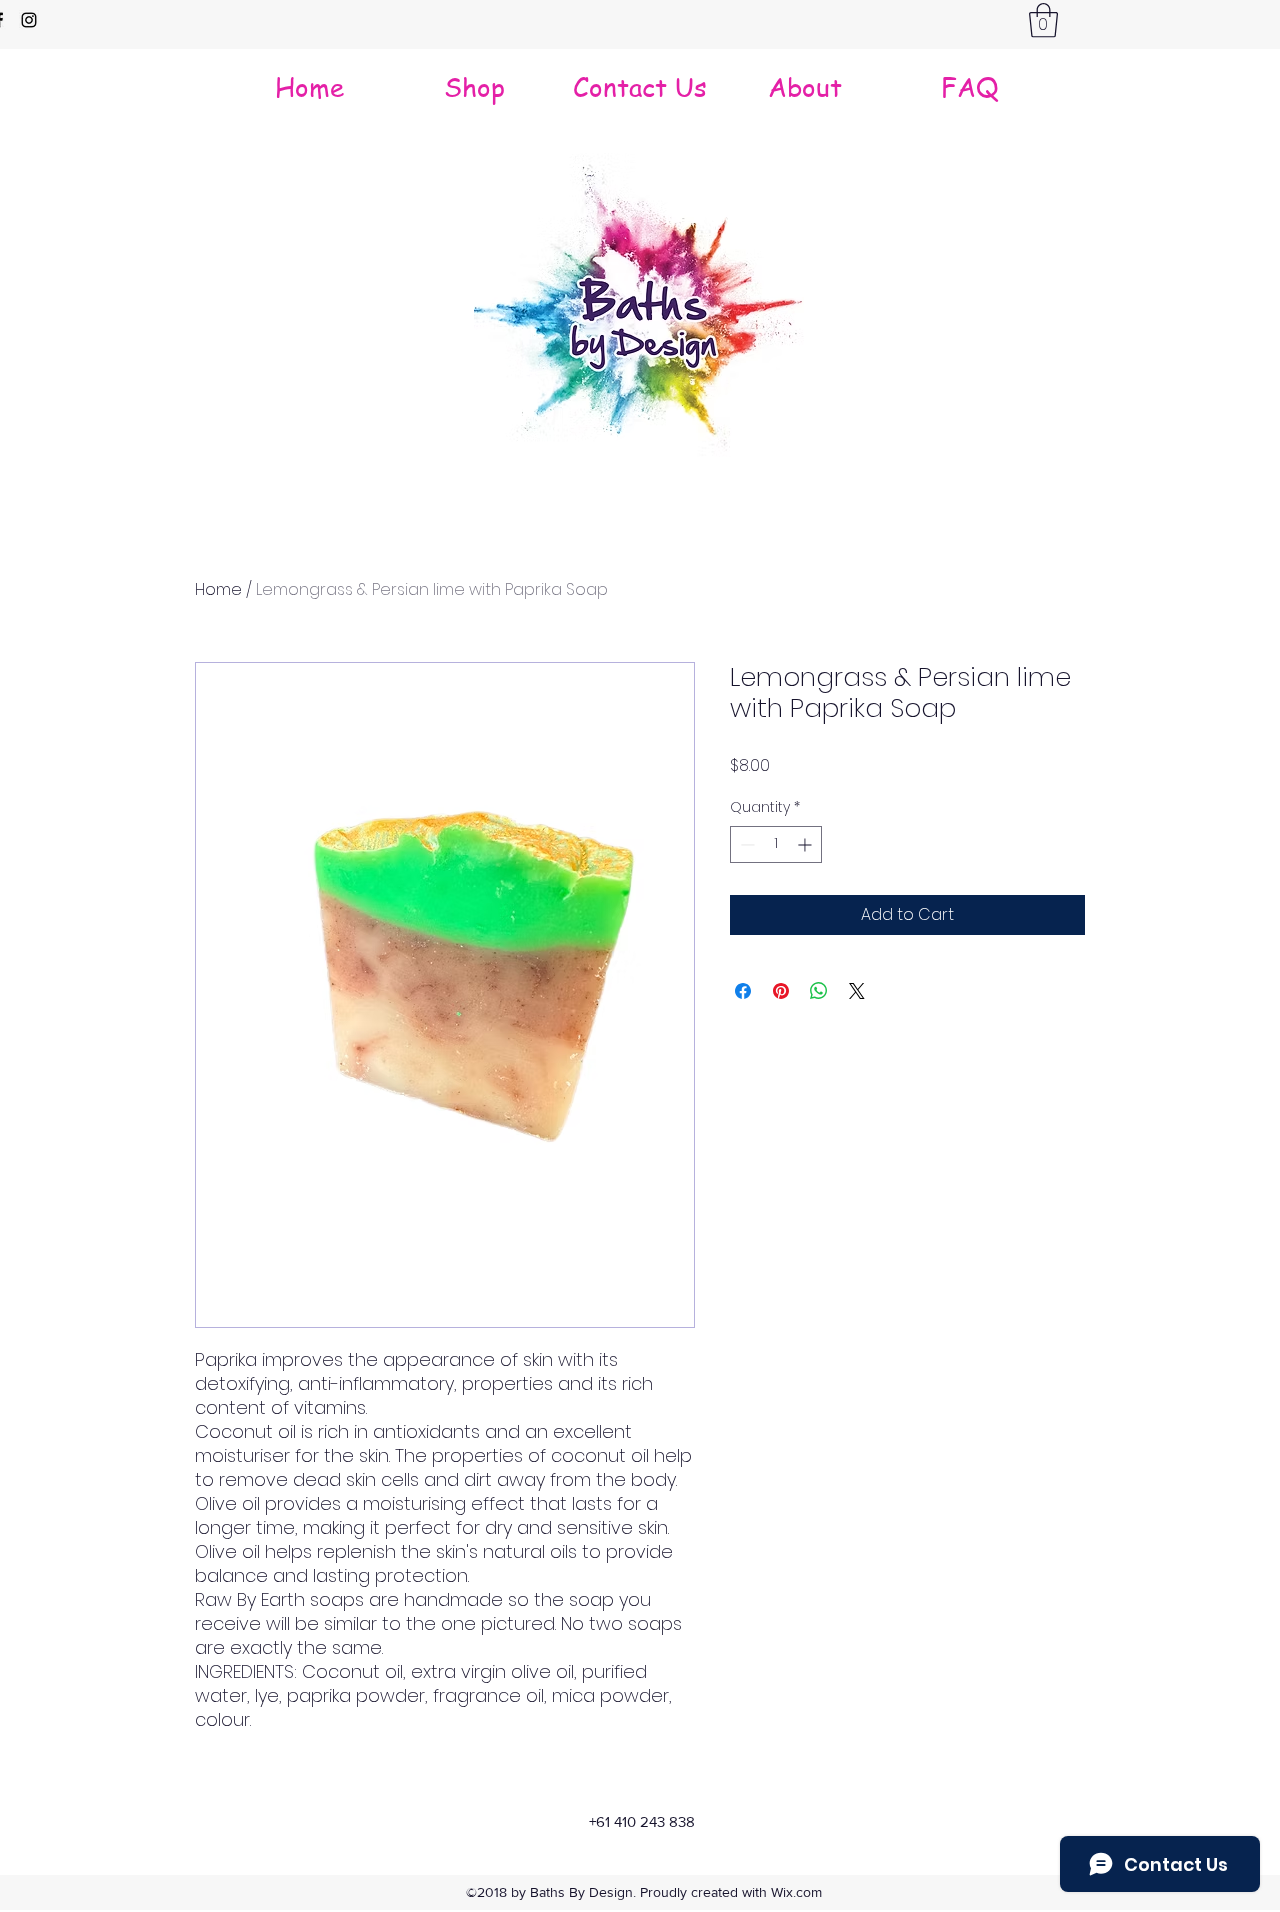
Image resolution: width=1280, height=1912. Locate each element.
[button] (1043, 20)
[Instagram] (29, 20)
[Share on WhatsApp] (819, 991)
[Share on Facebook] (743, 991)
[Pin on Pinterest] (781, 991)
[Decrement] (745, 844)
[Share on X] (857, 991)
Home (218, 589)
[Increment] (806, 844)
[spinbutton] (776, 844)
